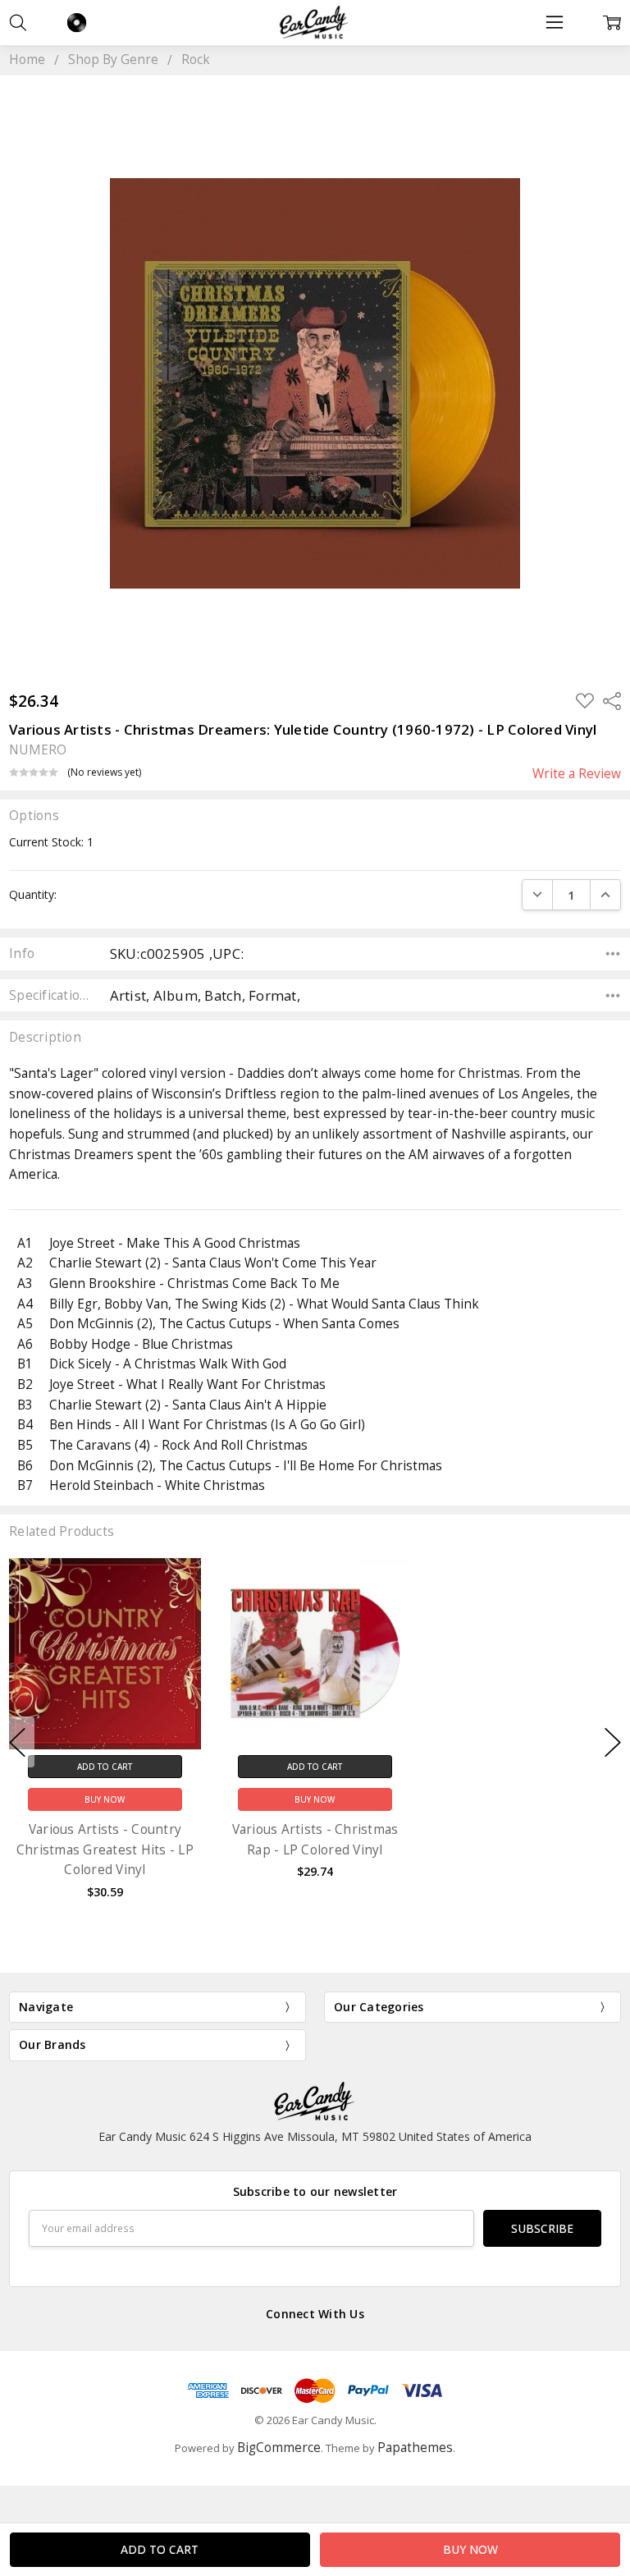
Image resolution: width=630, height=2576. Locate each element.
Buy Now (105, 1799)
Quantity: (33, 894)
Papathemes (415, 2448)
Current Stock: (51, 842)
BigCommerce (279, 2448)
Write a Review (577, 774)
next (613, 1742)
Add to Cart (105, 1766)
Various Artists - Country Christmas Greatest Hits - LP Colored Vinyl (105, 1849)
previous (17, 1742)
